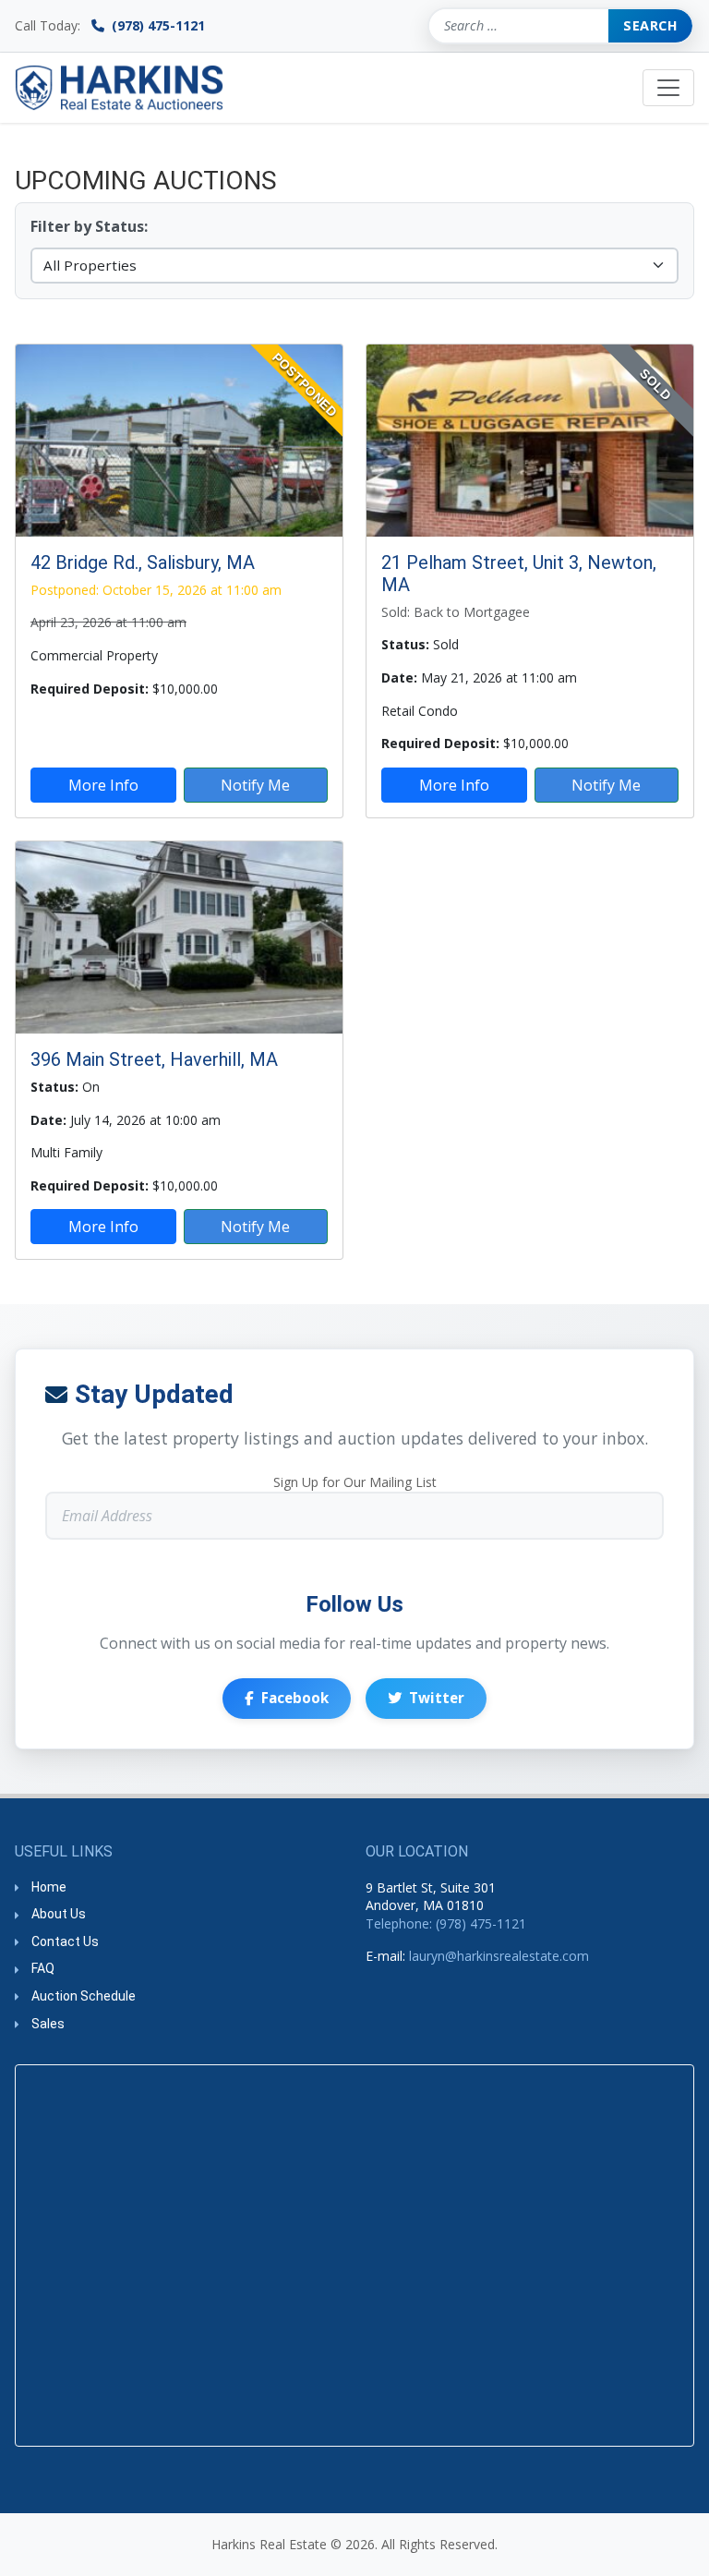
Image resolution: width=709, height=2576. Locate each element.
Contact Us (65, 1941)
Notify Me (255, 785)
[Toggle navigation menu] (668, 88)
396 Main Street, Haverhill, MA (154, 1059)
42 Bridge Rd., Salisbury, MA (143, 562)
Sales (48, 2024)
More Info (103, 785)
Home (49, 1887)
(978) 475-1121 (156, 25)
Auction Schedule (84, 1996)
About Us (59, 1914)
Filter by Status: (89, 227)
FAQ (43, 1968)
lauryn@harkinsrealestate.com (499, 1956)
